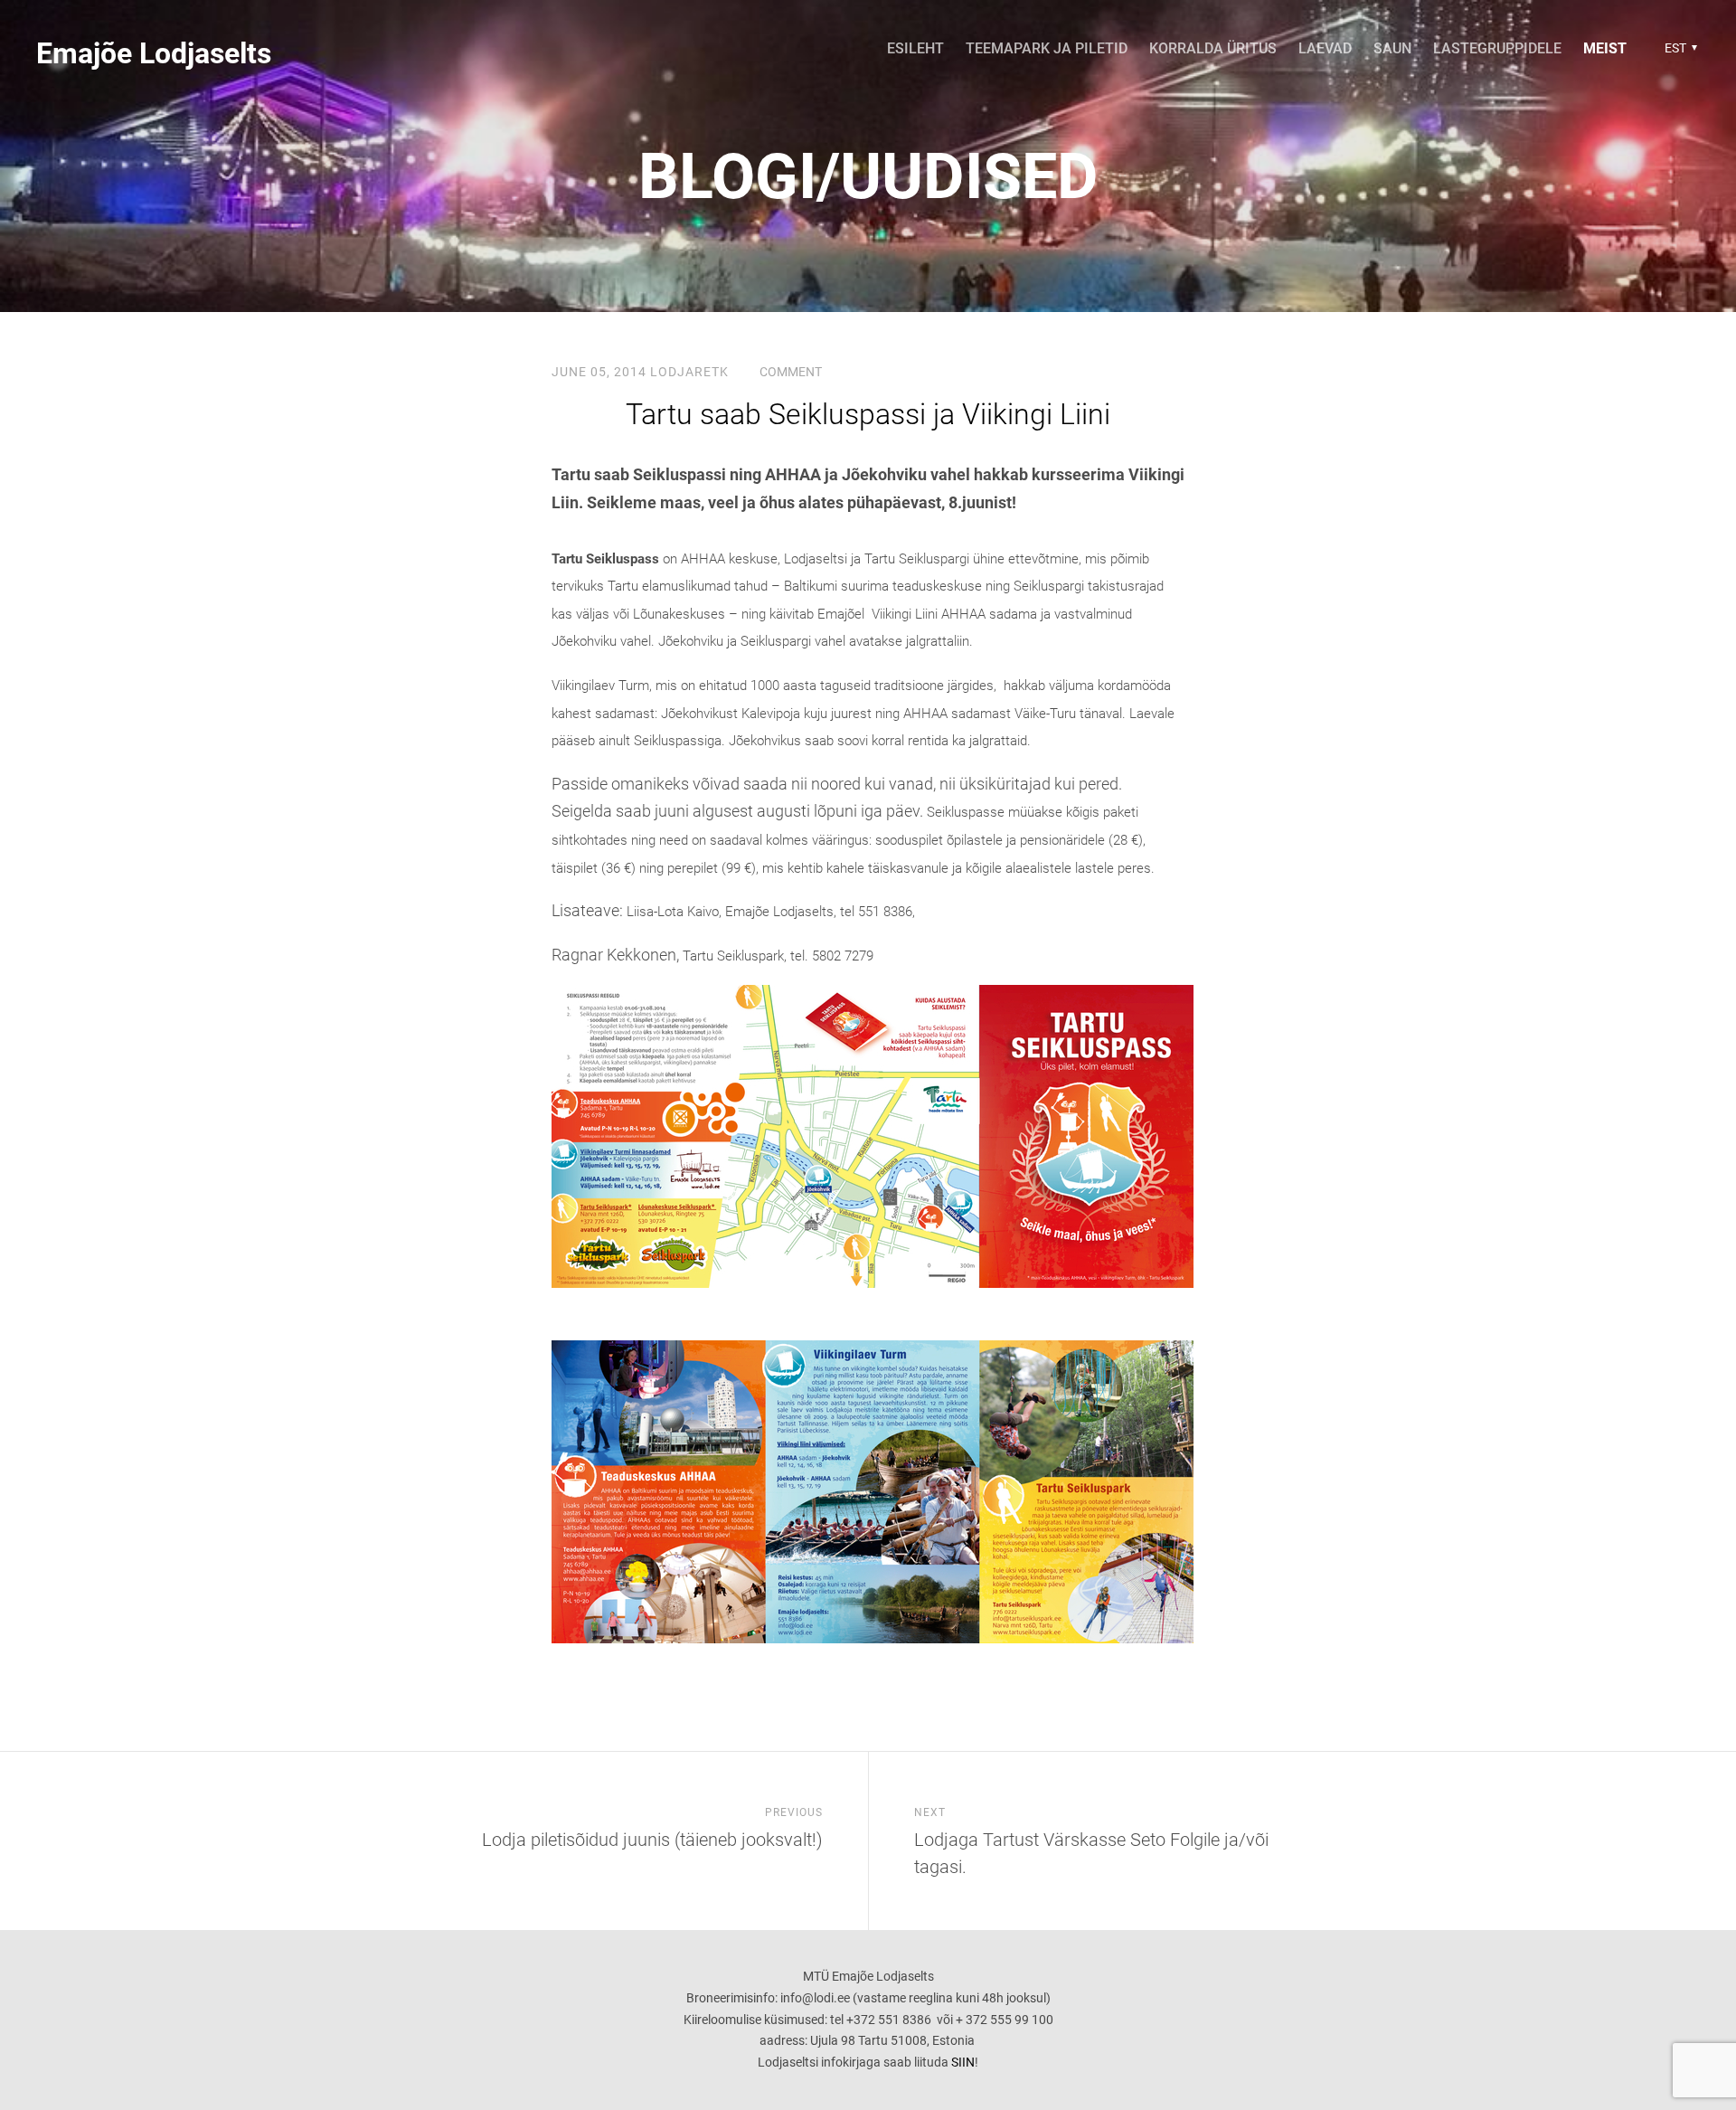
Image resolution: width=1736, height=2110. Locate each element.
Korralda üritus (1213, 48)
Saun (1392, 48)
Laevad (1325, 48)
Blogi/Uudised (868, 176)
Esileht (915, 48)
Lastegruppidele (1497, 48)
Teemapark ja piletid (1047, 48)
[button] (1679, 48)
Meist (1605, 48)
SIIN (963, 2062)
